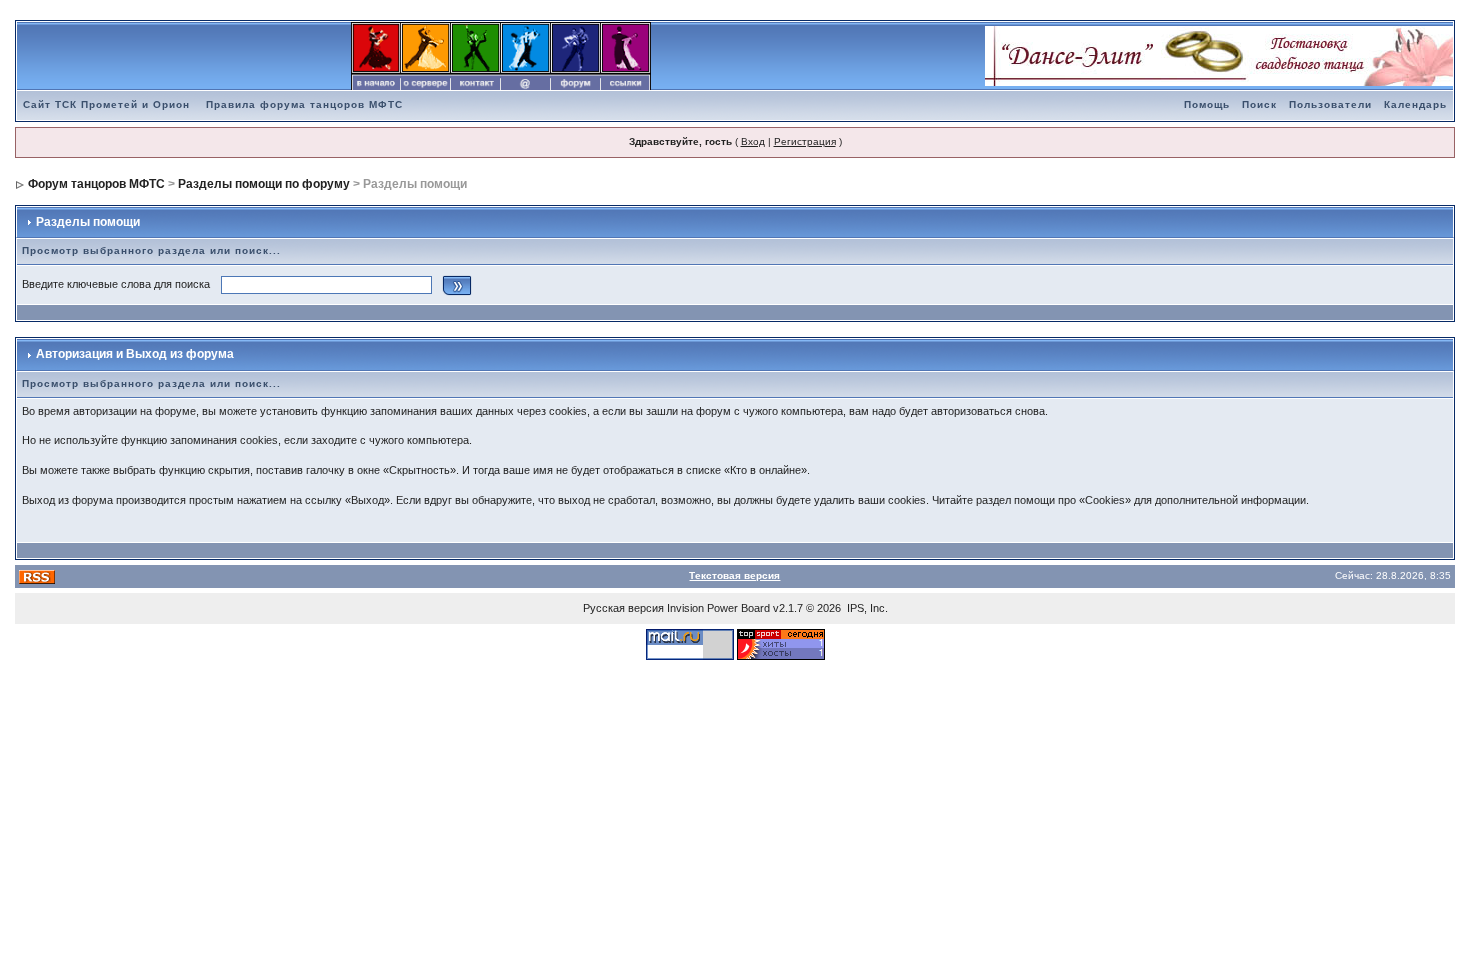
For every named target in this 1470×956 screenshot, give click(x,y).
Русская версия (623, 608)
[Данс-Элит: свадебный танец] (1219, 55)
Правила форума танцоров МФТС (304, 104)
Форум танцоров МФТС (96, 184)
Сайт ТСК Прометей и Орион (106, 104)
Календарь (1415, 104)
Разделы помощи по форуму (264, 184)
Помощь (1207, 104)
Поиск (1259, 104)
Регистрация (805, 141)
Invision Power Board (718, 608)
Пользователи (1330, 104)
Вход (753, 141)
